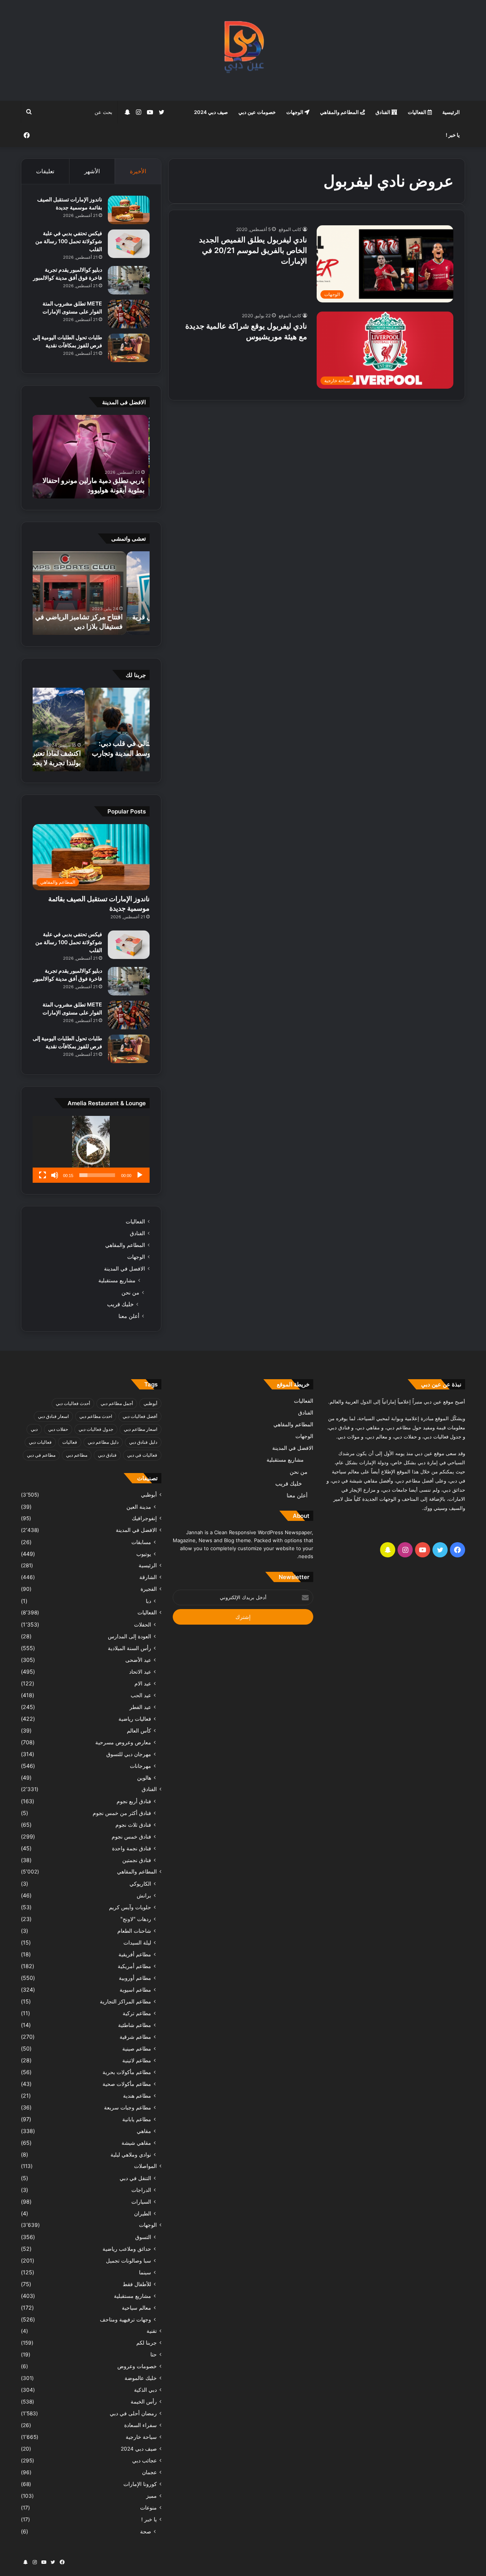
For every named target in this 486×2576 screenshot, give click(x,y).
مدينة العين (139, 1507)
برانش (144, 1895)
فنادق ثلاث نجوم (133, 1825)
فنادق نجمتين (137, 1860)
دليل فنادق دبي (143, 1442)
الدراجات (141, 2190)
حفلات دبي (58, 1429)
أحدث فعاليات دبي (73, 1403)
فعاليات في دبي (142, 1455)
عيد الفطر (140, 1707)
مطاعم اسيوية (135, 1990)
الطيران (143, 2213)
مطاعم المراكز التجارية (125, 2001)
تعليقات (45, 171)
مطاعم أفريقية (135, 1954)
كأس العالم (139, 1730)
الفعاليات (418, 112)
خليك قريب (120, 1304)
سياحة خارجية (141, 2437)
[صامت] (55, 1175)
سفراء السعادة (140, 2425)
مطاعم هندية (137, 2096)
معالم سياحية (136, 2308)
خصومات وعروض (137, 2366)
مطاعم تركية (137, 2013)
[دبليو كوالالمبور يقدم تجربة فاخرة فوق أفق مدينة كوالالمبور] (129, 280)
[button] (91, 1149)
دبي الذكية (145, 2390)
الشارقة (148, 1577)
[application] (91, 1149)
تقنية (152, 2331)
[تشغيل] (140, 1175)
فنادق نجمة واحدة (132, 1848)
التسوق (143, 2237)
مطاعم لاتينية (137, 2060)
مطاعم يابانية (137, 2119)
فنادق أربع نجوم (134, 1801)
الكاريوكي (140, 1884)
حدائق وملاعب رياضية (127, 2249)
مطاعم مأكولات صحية (127, 2084)
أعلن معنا (129, 1316)
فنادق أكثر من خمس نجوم (122, 1813)
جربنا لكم (147, 2343)
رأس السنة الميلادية (129, 1648)
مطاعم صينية (137, 2048)
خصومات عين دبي (257, 112)
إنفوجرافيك (144, 1518)
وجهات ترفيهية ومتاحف (125, 2319)
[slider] (97, 1175)
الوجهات (295, 112)
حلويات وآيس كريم (130, 1907)
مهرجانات (140, 1766)
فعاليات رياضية (135, 1719)
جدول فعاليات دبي (96, 1429)
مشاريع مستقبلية (117, 1280)
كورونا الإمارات (140, 2484)
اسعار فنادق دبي (53, 1416)
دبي (34, 1429)
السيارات (141, 2202)
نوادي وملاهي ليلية (131, 2154)
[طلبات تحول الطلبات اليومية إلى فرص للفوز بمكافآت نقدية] (129, 348)
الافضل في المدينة (125, 1269)
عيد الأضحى (138, 1660)
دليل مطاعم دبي (103, 1442)
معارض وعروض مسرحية (123, 1742)
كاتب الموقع (290, 229)
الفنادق (383, 112)
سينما (145, 2272)
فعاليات (70, 1442)
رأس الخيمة (144, 2402)
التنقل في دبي (135, 2178)
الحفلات (143, 1624)
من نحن (130, 1292)
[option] (91, 457)
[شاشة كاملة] (43, 1175)
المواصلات (145, 2166)
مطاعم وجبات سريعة (128, 2107)
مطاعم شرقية (135, 2037)
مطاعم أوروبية (135, 1978)
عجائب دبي (144, 2460)
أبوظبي (150, 1403)
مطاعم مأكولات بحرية (127, 2072)
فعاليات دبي (40, 1442)
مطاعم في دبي (41, 1455)
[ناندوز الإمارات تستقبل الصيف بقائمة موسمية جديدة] (129, 210)
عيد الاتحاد (140, 1672)
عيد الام (143, 1683)
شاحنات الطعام (134, 1931)
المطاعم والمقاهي (340, 112)
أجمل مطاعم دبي (117, 1403)
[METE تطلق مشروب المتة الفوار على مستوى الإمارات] (129, 314)
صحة (146, 2531)
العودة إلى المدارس (129, 1636)
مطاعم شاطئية (135, 2025)
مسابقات (141, 1542)
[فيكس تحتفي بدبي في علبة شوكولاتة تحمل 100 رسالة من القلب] (129, 244)
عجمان (149, 2472)
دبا (148, 1601)
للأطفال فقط (137, 2284)
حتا (154, 2354)
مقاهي (144, 2131)
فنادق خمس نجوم (131, 1836)
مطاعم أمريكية (134, 1966)
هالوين (144, 1778)
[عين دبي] (243, 50)
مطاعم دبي (77, 1455)
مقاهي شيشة (136, 2143)
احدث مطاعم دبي (96, 1416)
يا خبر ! (453, 135)
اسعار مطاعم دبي (140, 1429)
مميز (151, 2496)
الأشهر (92, 171)
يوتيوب (144, 1554)
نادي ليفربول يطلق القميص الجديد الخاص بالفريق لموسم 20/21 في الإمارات (253, 250)
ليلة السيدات (137, 1942)
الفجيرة (149, 1589)
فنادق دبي (107, 1455)
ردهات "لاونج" (136, 1919)
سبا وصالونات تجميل (129, 2260)
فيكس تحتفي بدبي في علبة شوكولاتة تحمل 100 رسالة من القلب (69, 241)
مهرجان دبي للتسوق (129, 1754)
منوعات (148, 2508)
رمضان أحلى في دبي (133, 2413)
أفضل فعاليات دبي (140, 1416)
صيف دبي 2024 (211, 112)
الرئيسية (451, 112)
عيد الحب (141, 1695)
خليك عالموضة (141, 2378)
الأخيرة (138, 171)
